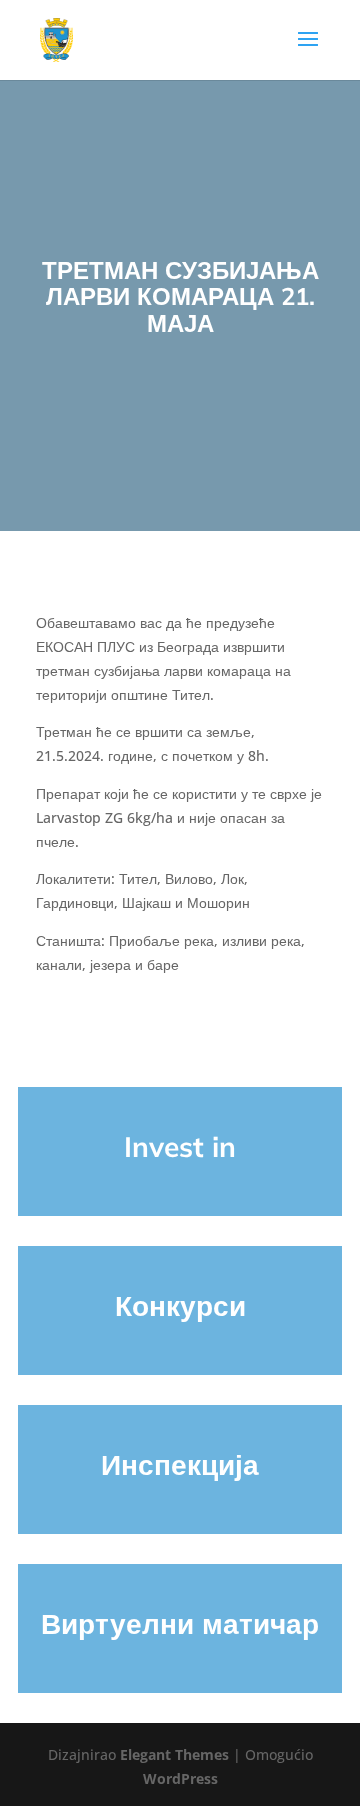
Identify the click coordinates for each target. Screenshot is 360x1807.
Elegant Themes (174, 1754)
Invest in (180, 1146)
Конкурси (180, 1305)
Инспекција (180, 1464)
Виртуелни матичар (180, 1623)
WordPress (180, 1778)
